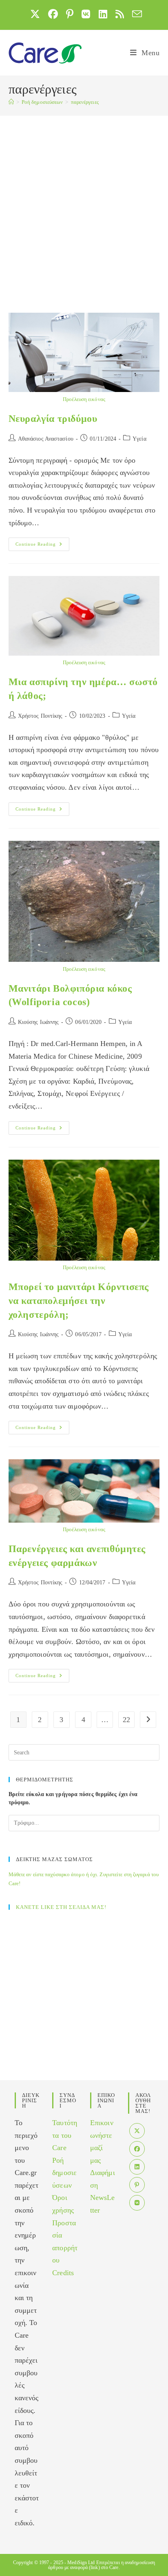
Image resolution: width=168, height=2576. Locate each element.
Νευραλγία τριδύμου (53, 419)
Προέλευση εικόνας (84, 399)
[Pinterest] (137, 2185)
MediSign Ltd (81, 2563)
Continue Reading (42, 546)
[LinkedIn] (137, 2167)
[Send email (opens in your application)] (135, 14)
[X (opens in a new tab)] (35, 14)
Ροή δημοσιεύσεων (64, 2173)
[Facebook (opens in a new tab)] (53, 14)
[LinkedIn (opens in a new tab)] (103, 14)
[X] (137, 2131)
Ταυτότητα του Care (65, 2135)
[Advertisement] (84, 204)
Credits (63, 2273)
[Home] (11, 102)
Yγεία (139, 439)
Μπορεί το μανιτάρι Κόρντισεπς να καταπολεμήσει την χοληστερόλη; (79, 1300)
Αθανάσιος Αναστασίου (46, 439)
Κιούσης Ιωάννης (39, 1022)
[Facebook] (137, 2149)
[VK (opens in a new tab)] (86, 14)
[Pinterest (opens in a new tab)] (70, 14)
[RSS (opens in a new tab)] (120, 14)
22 (126, 1720)
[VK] (137, 2203)
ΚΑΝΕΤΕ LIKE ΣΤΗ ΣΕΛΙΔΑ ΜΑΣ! (61, 1907)
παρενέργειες (85, 102)
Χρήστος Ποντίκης (40, 716)
